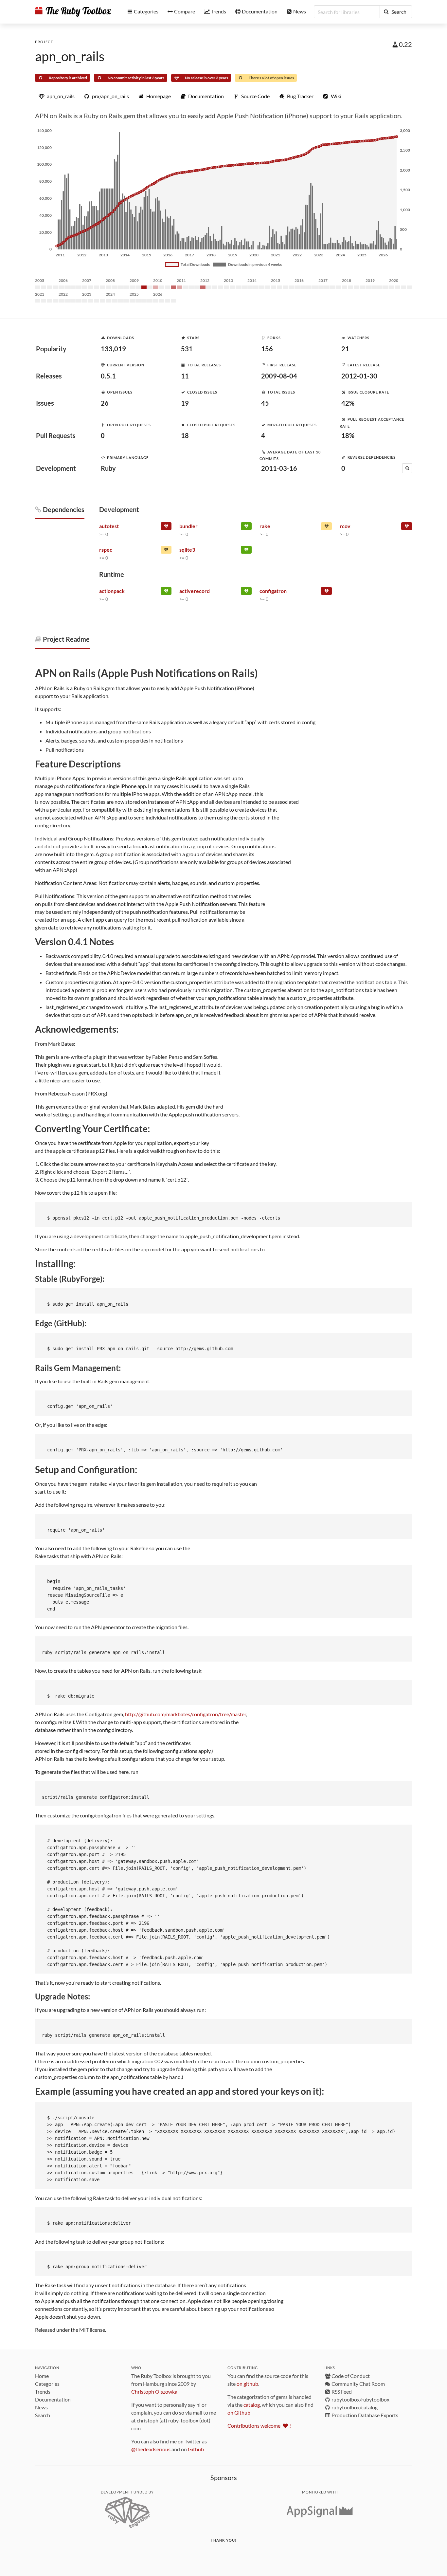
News (41, 2407)
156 (267, 349)
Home (42, 2376)
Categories (47, 2384)
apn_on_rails (70, 56)
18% (348, 435)
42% (348, 403)
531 (187, 349)
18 (185, 435)
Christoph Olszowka (154, 2392)
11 (185, 376)
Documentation (53, 2399)
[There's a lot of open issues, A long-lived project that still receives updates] (326, 527)
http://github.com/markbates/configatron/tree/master (186, 1714)
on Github (239, 2412)
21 (345, 349)
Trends (43, 2392)
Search (43, 2415)
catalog (252, 2405)
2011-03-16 (279, 468)
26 (105, 403)
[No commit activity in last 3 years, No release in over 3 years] (407, 527)
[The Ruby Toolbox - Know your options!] (73, 12)
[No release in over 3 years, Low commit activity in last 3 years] (326, 592)
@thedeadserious (151, 2449)
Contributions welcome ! (259, 2426)
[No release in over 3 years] (166, 527)
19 (185, 403)
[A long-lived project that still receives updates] (246, 527)
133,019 (113, 349)
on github (247, 2384)
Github (196, 2449)
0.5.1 (108, 376)
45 (265, 403)
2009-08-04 (279, 376)
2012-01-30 (359, 376)
